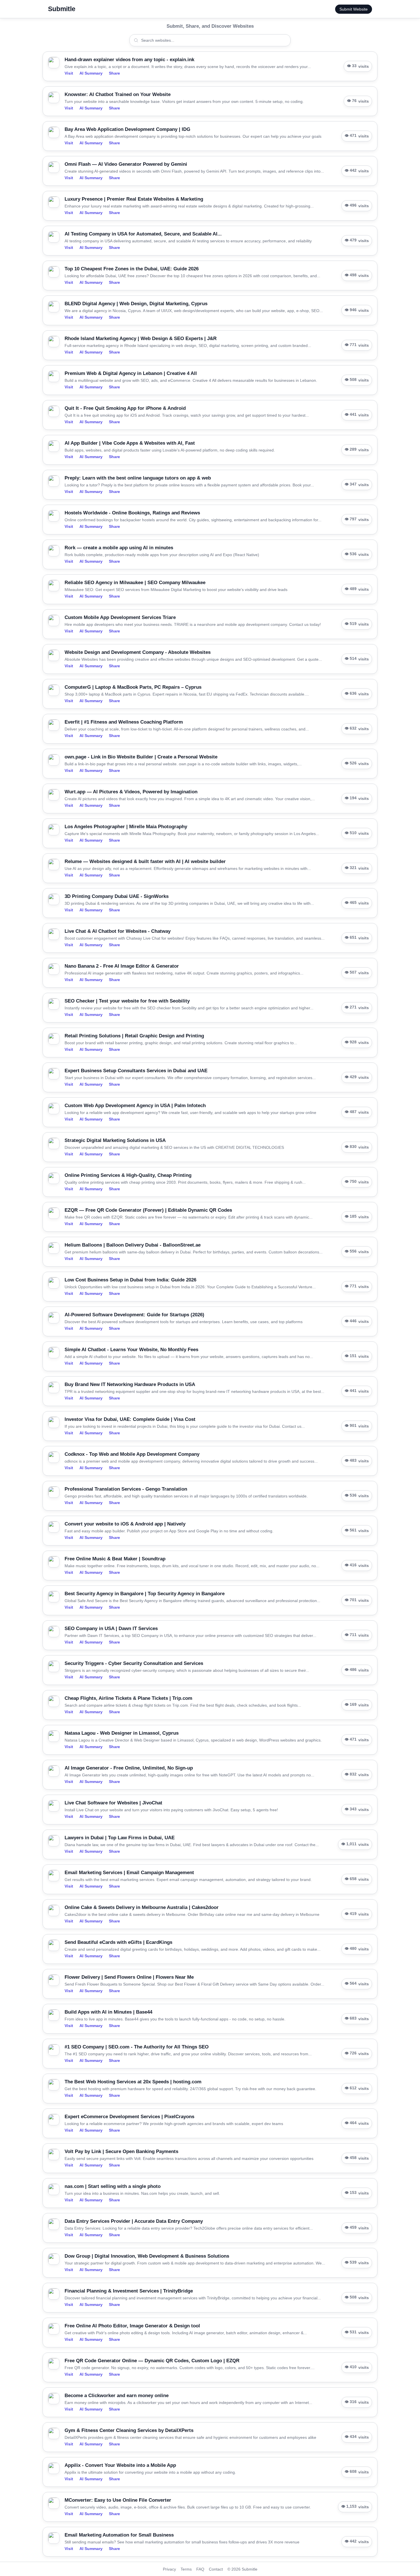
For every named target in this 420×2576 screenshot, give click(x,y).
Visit (69, 73)
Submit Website (354, 9)
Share (114, 73)
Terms (186, 2569)
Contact (216, 2569)
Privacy (169, 2569)
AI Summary (91, 73)
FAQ (200, 2569)
